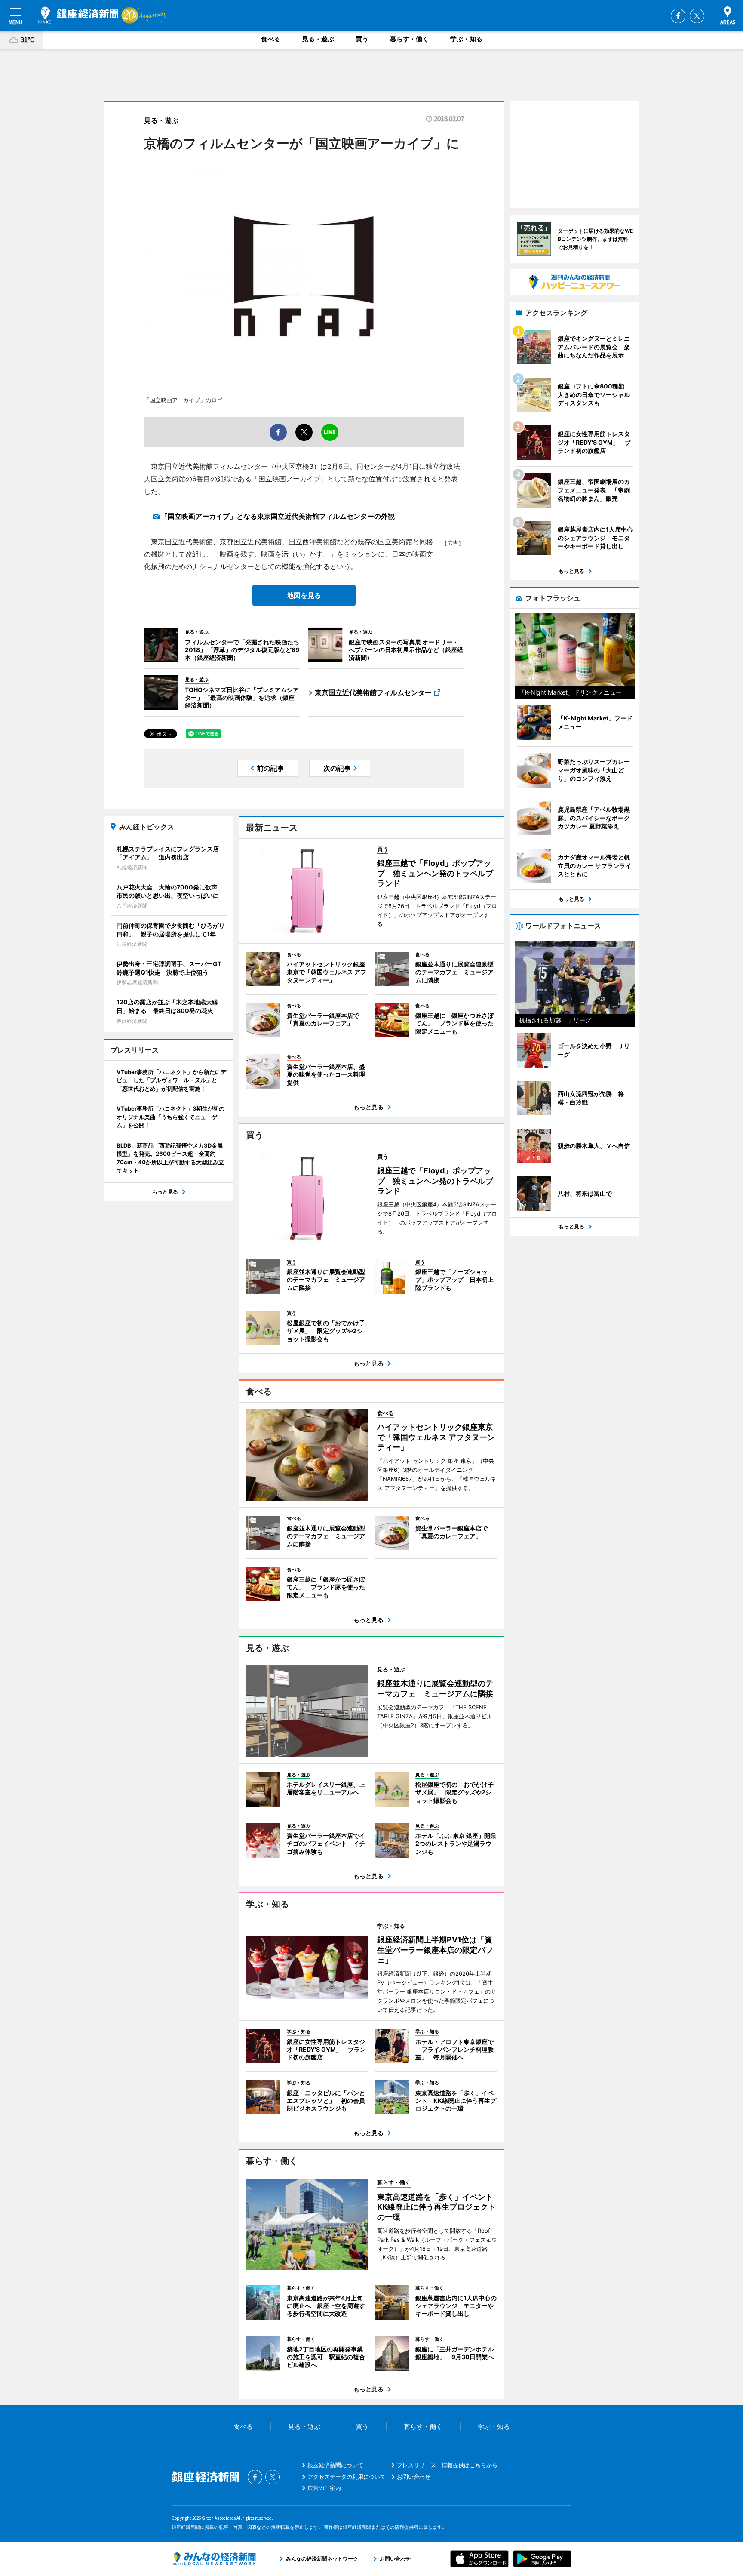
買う (362, 39)
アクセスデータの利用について (347, 2477)
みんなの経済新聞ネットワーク (214, 2559)
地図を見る (304, 595)
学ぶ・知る (466, 39)
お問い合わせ (414, 2477)
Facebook (678, 16)
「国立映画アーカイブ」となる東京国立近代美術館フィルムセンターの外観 (278, 516)
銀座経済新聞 (78, 15)
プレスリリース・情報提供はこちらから (447, 2465)
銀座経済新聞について (335, 2465)
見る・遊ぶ (318, 39)
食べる (271, 39)
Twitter (697, 16)
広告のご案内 (324, 2488)
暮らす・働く (409, 39)
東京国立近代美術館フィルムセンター (373, 692)
